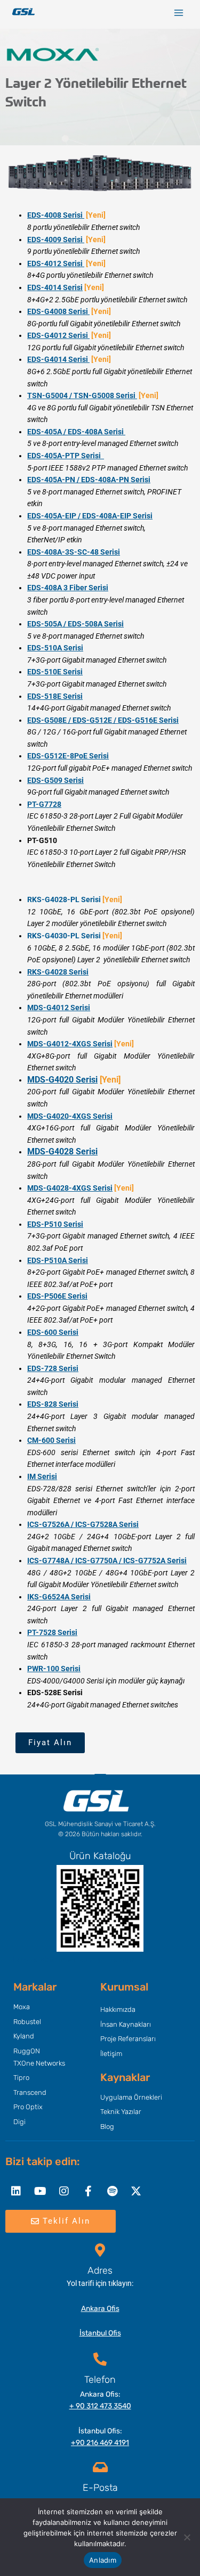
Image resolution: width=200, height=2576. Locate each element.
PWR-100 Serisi (54, 1669)
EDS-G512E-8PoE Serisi (68, 756)
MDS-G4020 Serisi (62, 1080)
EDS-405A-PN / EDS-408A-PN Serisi (89, 480)
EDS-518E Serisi (55, 696)
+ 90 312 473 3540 (100, 2406)
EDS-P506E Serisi (57, 1296)
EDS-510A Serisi (55, 648)
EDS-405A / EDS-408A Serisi (76, 432)
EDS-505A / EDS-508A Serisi (75, 624)
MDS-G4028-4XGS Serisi (70, 1188)
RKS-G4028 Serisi (58, 972)
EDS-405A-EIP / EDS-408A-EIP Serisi (90, 516)
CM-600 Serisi (51, 1440)
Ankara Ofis (100, 2308)
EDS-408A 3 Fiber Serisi (68, 588)
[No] (187, 2537)
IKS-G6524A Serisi (59, 1597)
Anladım (103, 2560)
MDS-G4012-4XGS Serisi (70, 1044)
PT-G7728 (44, 804)
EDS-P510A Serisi (58, 1260)
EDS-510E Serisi (55, 672)
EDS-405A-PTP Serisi (66, 456)
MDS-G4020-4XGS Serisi (70, 1116)
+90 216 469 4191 (100, 2442)
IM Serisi (42, 1476)
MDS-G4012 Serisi (59, 1008)
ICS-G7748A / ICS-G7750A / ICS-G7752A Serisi (107, 1561)
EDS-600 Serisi (53, 1332)
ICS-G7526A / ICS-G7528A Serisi (83, 1524)
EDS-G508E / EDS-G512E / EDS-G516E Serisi (103, 720)
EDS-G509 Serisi (55, 780)
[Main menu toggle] (179, 13)
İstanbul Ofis (100, 2333)
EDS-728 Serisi (53, 1368)
